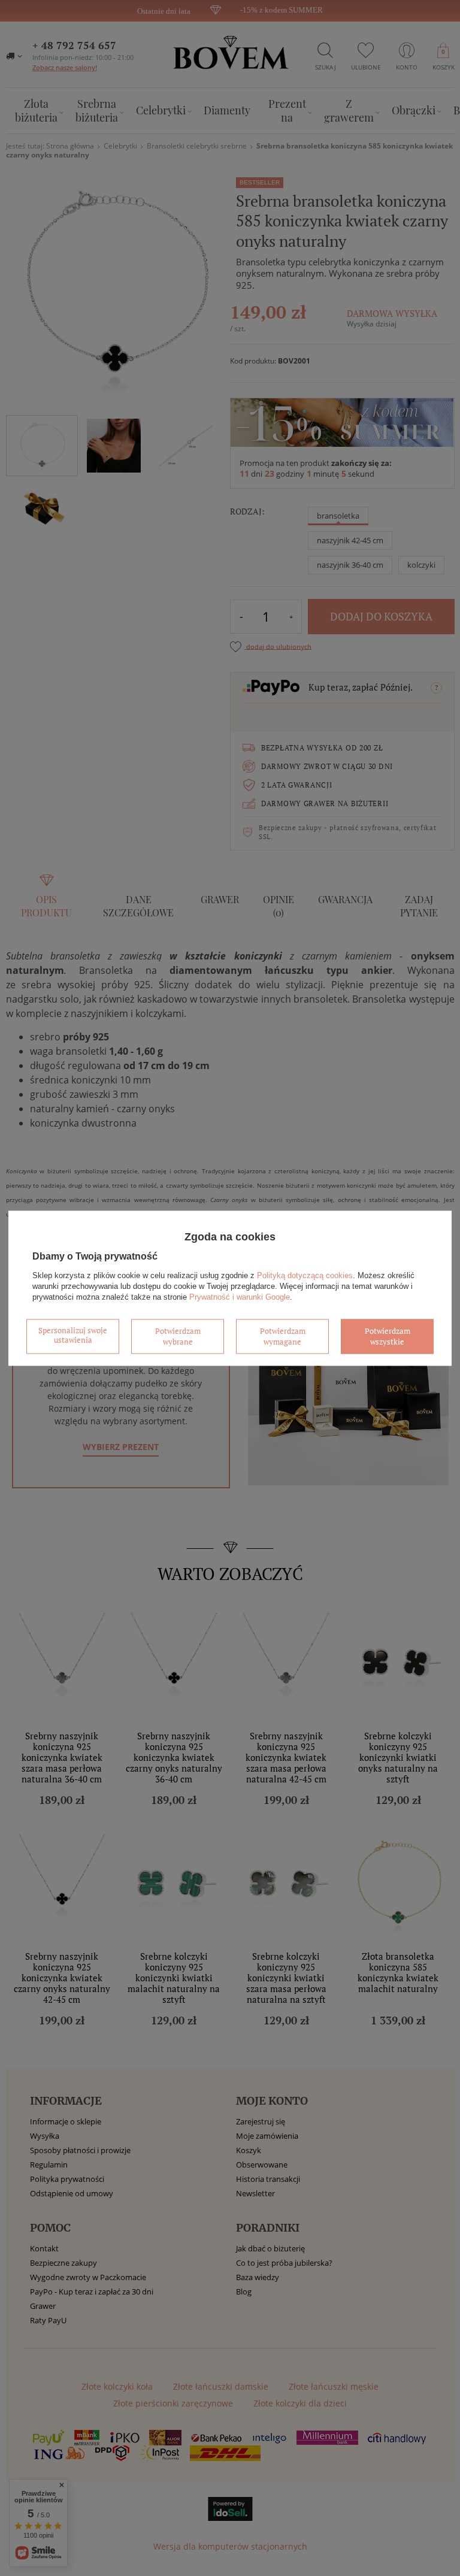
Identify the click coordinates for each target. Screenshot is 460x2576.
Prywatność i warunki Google (240, 1297)
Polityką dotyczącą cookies (305, 1275)
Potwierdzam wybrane (178, 1336)
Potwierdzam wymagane (283, 1336)
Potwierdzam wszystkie (388, 1336)
